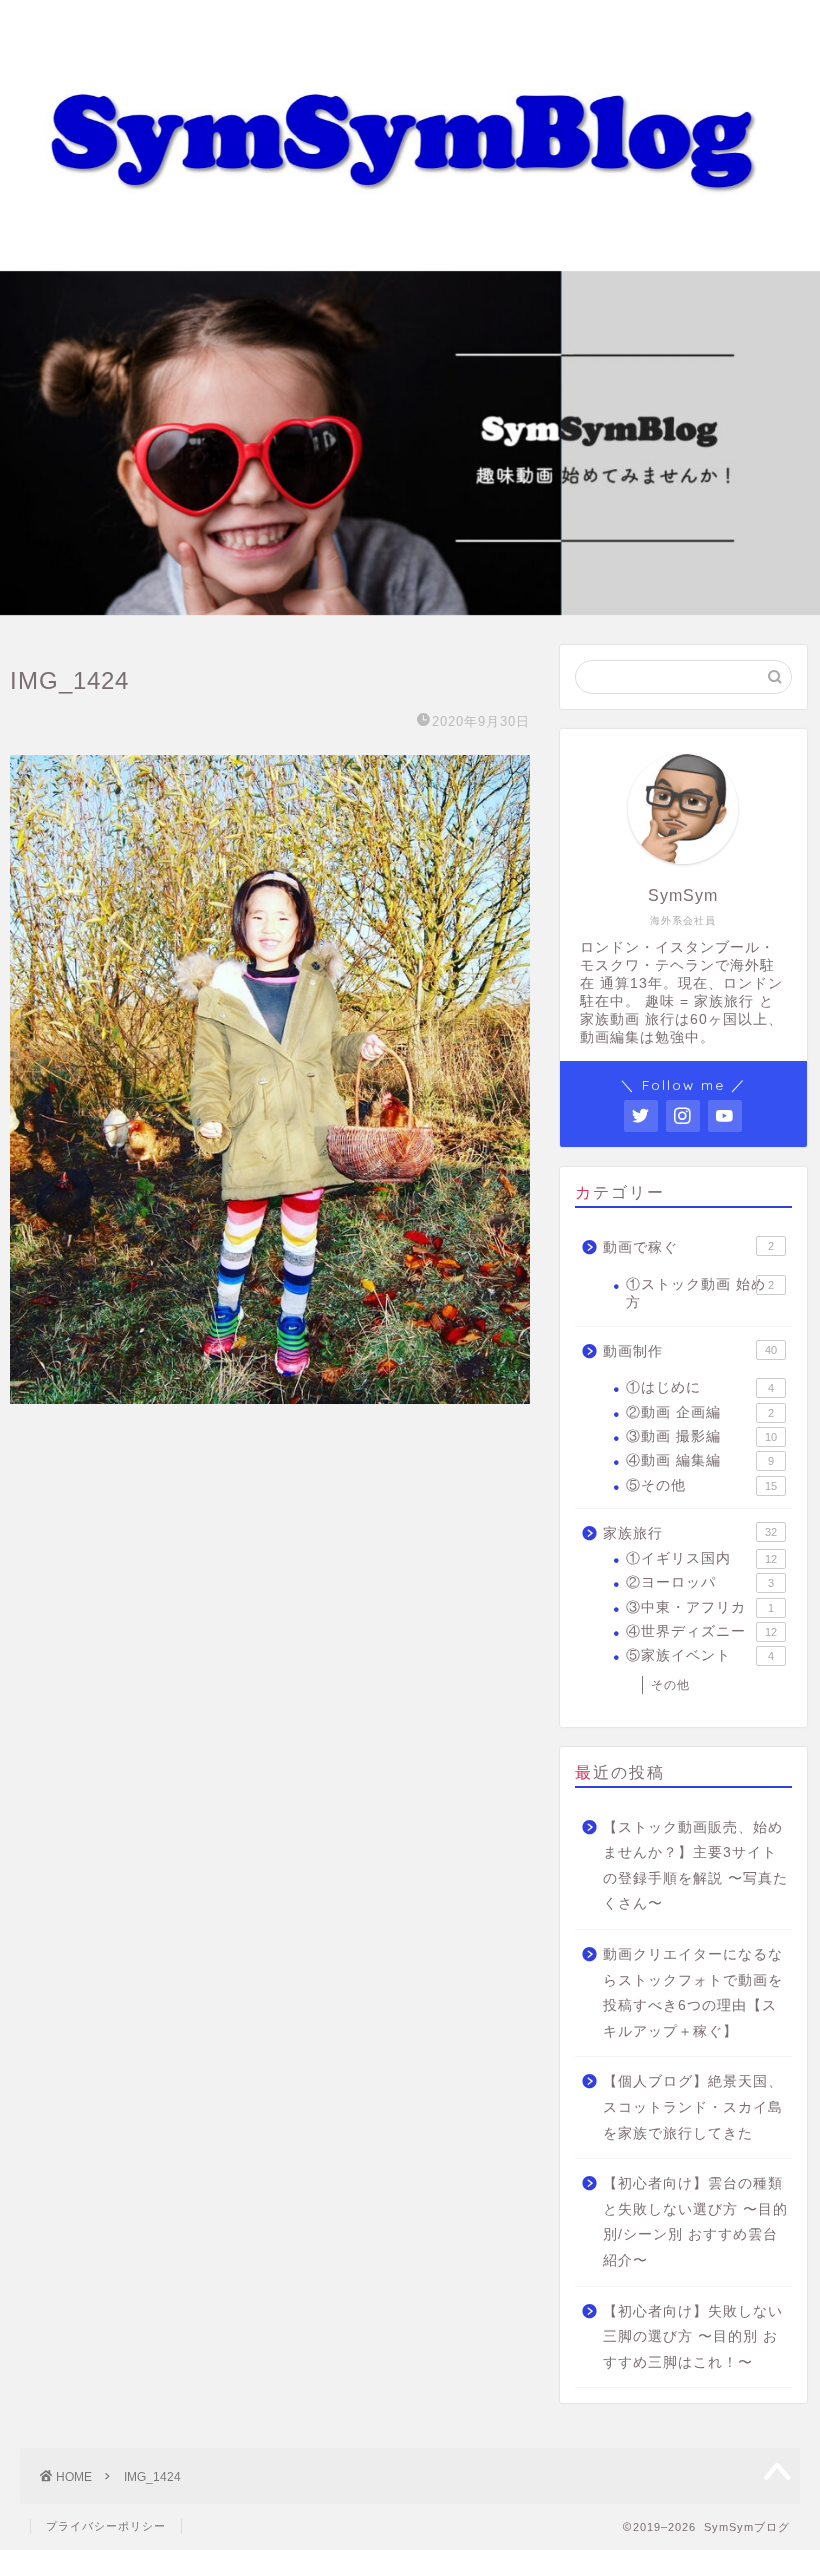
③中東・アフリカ (700, 1607)
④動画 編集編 (700, 1460)
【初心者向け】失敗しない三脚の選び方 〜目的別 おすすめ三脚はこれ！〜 (693, 2337)
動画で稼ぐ (688, 1247)
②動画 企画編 (700, 1412)
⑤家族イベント (700, 1655)
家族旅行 (690, 1533)
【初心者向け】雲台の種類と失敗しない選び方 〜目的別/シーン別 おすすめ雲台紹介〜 (695, 2222)
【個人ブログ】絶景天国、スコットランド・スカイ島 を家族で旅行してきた (693, 2107)
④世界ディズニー (701, 1631)
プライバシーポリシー (106, 2526)
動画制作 (690, 1351)
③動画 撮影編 (701, 1436)
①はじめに (700, 1387)
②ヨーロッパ (700, 1582)
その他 (670, 1685)
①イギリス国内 (701, 1558)
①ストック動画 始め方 (700, 1293)
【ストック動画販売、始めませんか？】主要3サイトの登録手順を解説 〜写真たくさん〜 (695, 1866)
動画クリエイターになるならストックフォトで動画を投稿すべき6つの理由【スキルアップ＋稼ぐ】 (693, 1993)
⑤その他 (701, 1485)
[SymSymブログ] (410, 251)
